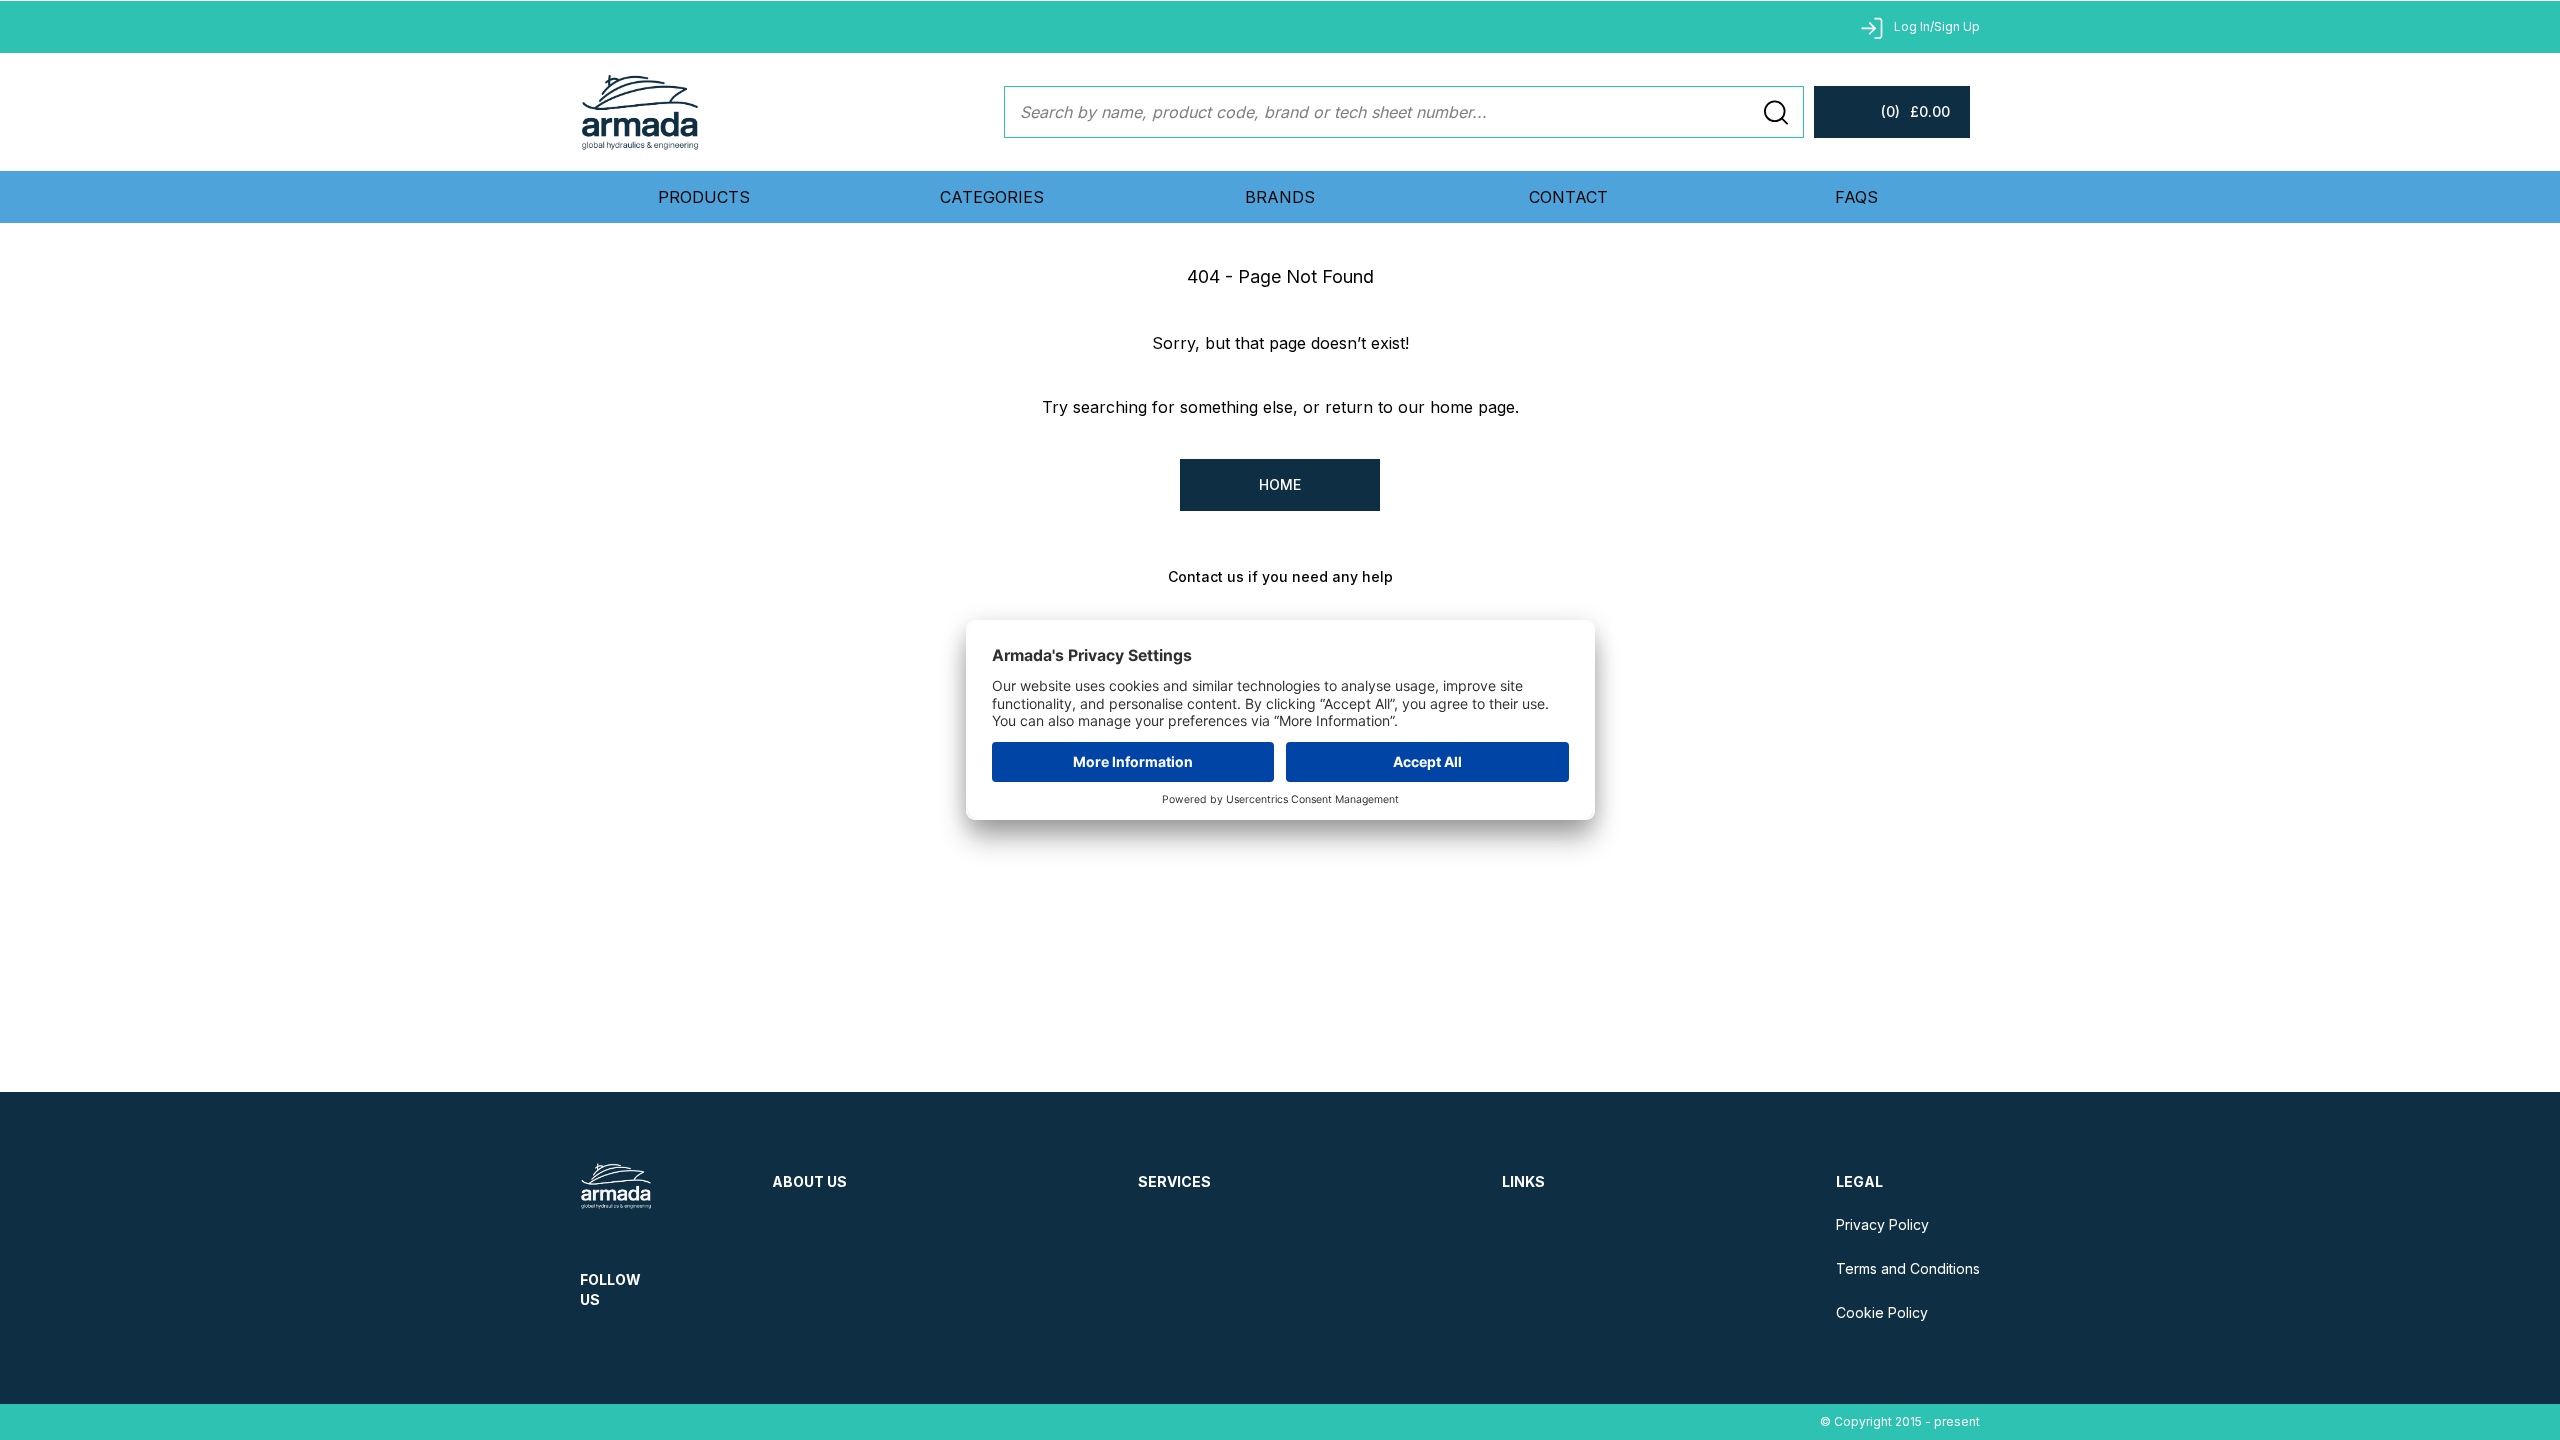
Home (1280, 484)
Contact (1568, 197)
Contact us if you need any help (1280, 576)
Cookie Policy (1882, 1312)
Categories (992, 197)
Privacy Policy (1882, 1224)
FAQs (1856, 197)
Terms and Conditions (1908, 1268)
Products (704, 197)
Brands (1280, 197)
